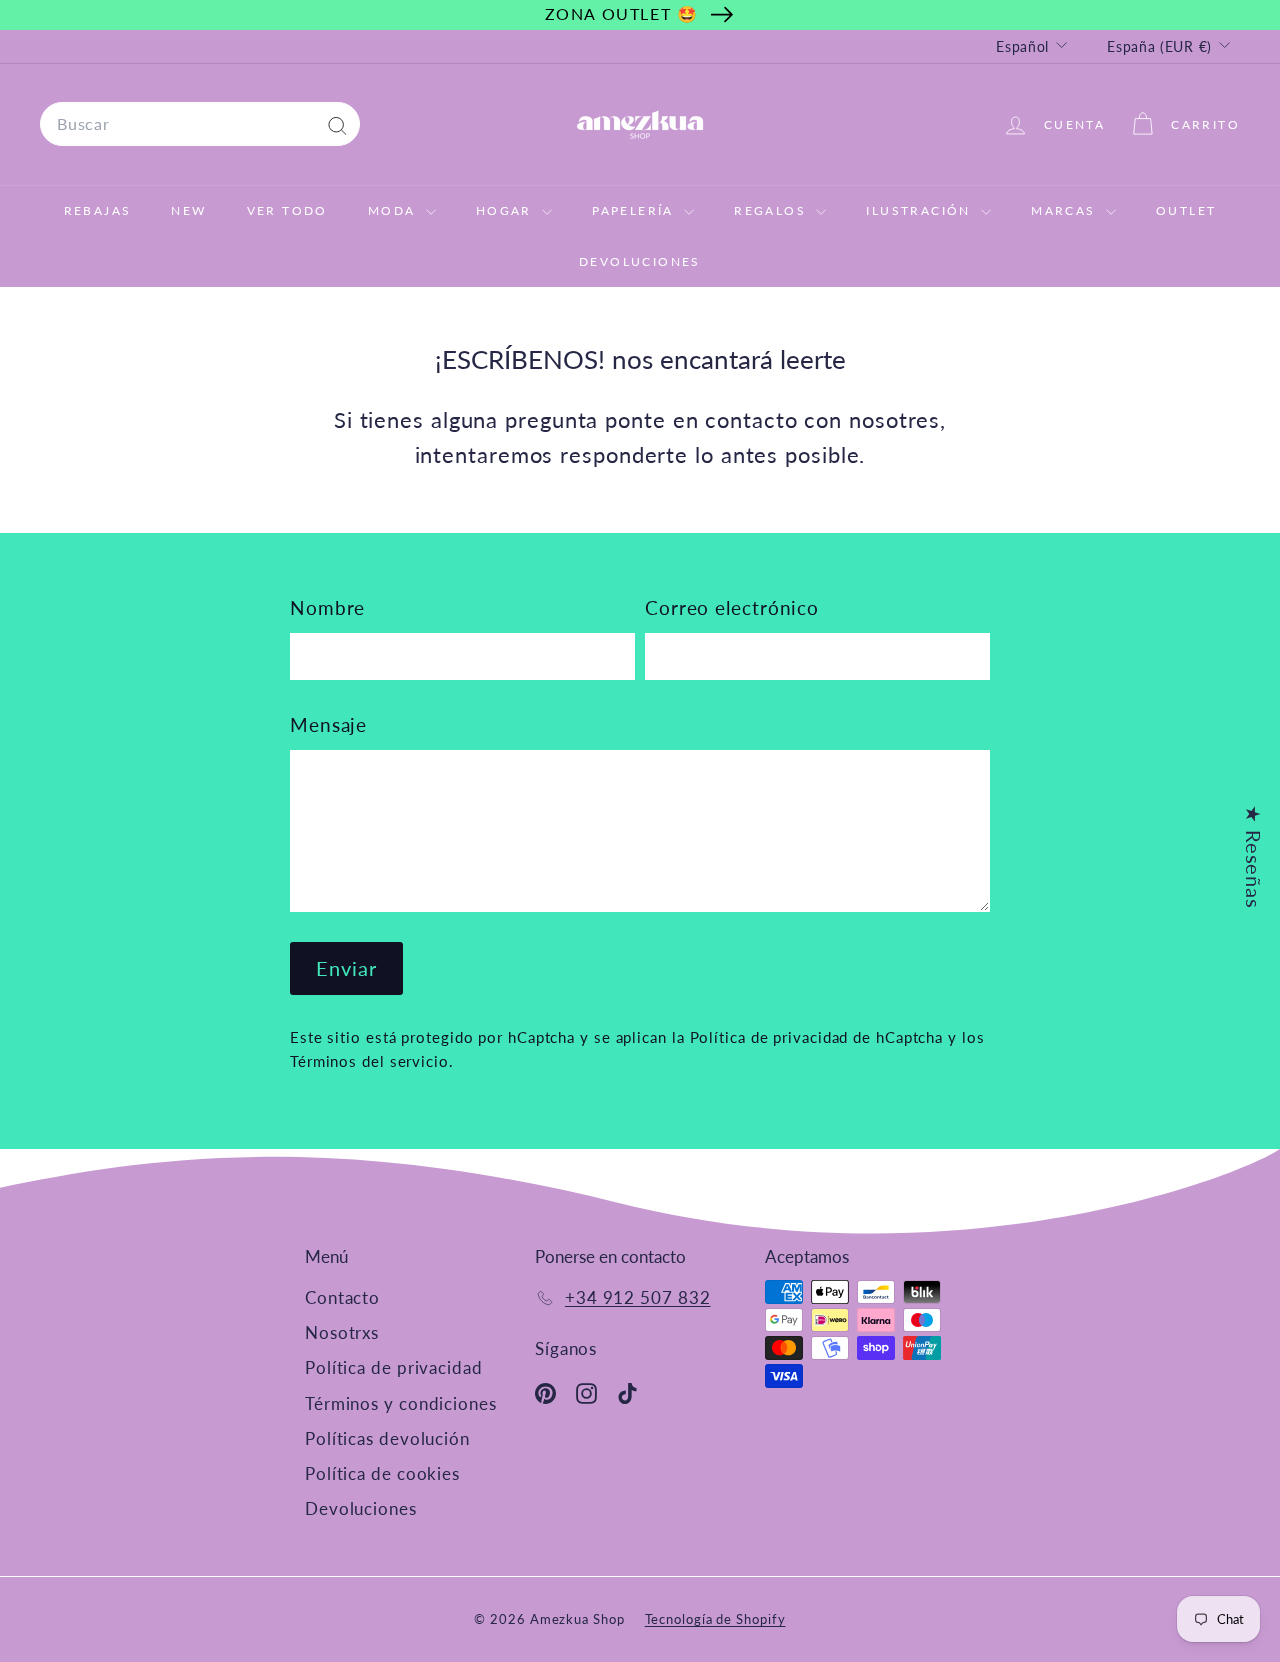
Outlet (1186, 210)
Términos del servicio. (372, 1061)
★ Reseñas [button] (1254, 857)
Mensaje (328, 724)
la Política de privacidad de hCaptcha (810, 1037)
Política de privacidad (394, 1367)
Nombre (327, 607)
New (188, 210)
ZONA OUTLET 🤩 (622, 13)
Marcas (1066, 210)
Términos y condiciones (401, 1403)
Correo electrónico (732, 607)
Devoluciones (640, 261)
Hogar (506, 210)
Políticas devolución (387, 1438)
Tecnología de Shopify (715, 1619)
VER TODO (287, 210)
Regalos (772, 210)
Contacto (342, 1297)
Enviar (346, 968)
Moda (394, 210)
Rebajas (98, 210)
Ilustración (921, 210)
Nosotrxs (342, 1332)
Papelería (635, 210)
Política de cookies (382, 1473)
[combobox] (200, 124)
